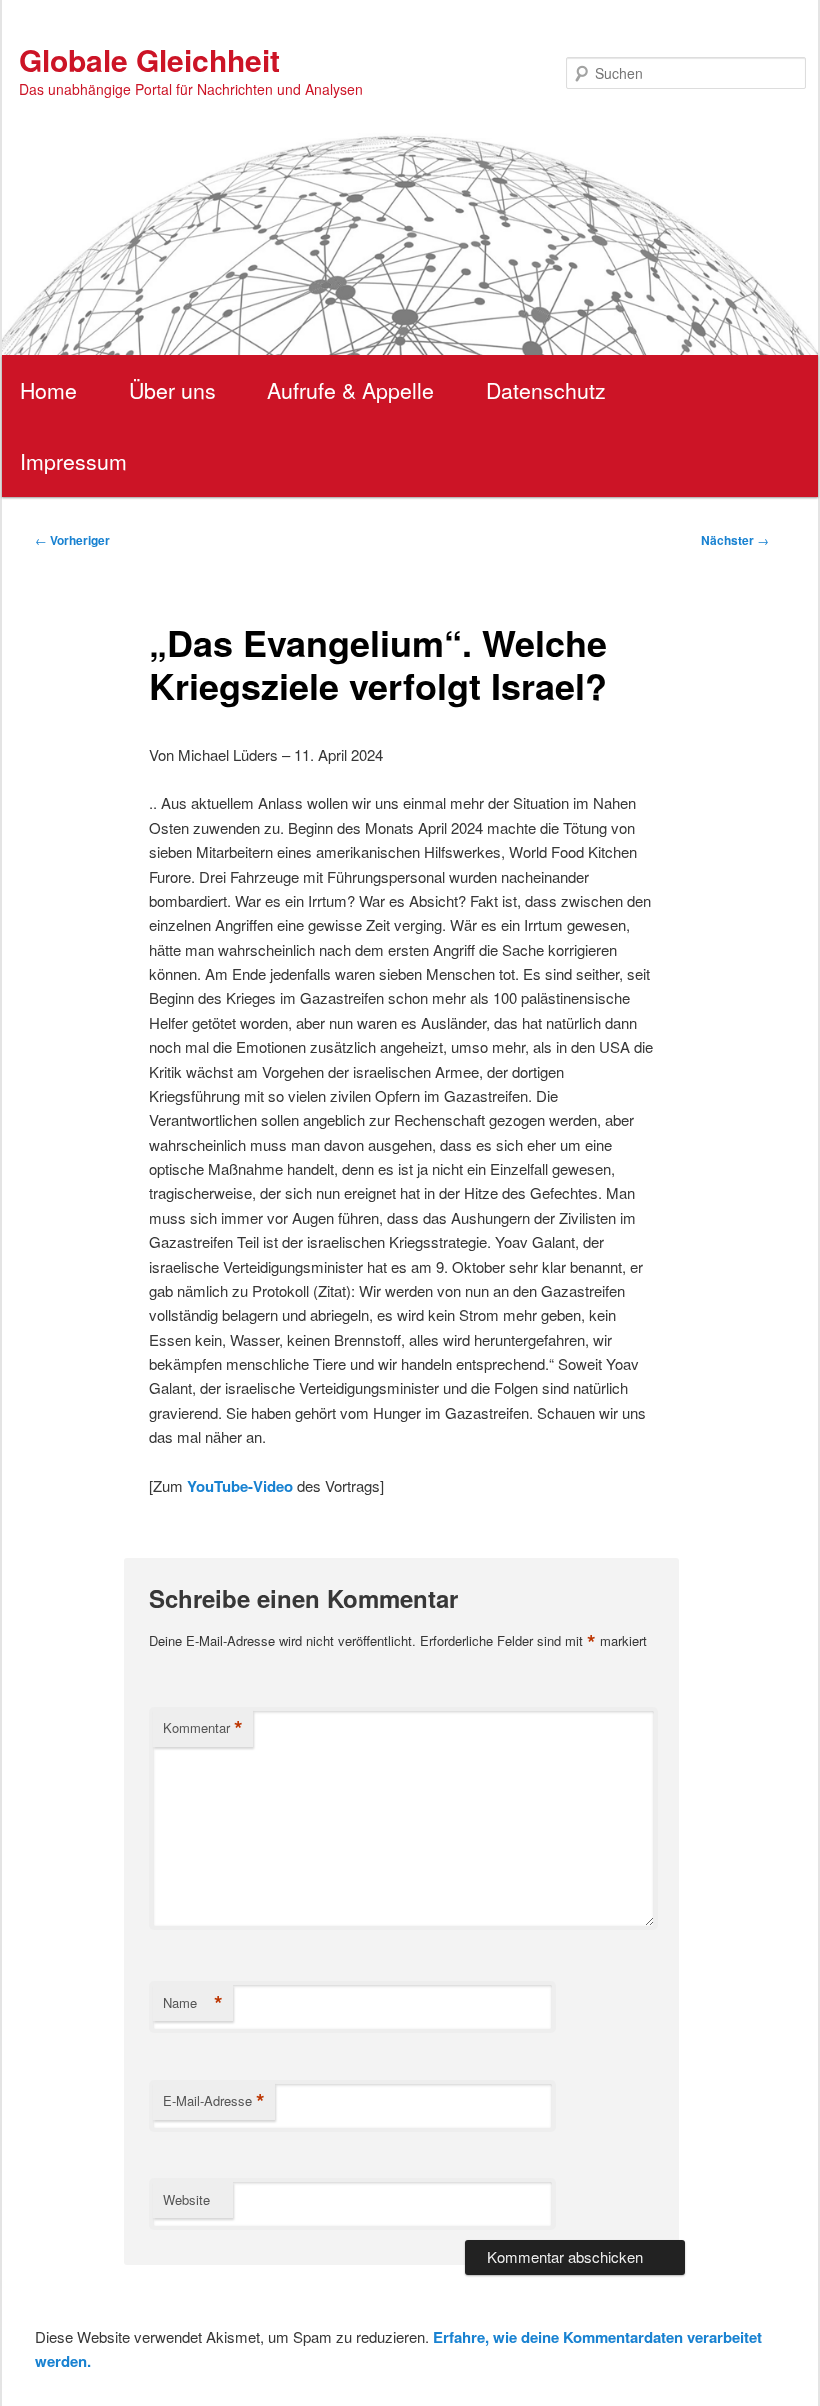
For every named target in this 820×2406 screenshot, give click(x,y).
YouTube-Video (240, 1486)
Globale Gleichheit (149, 59)
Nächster (735, 540)
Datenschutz (546, 390)
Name (193, 2003)
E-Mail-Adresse (214, 2101)
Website (186, 2199)
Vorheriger (72, 540)
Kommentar (203, 1728)
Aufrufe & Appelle (350, 390)
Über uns (172, 390)
